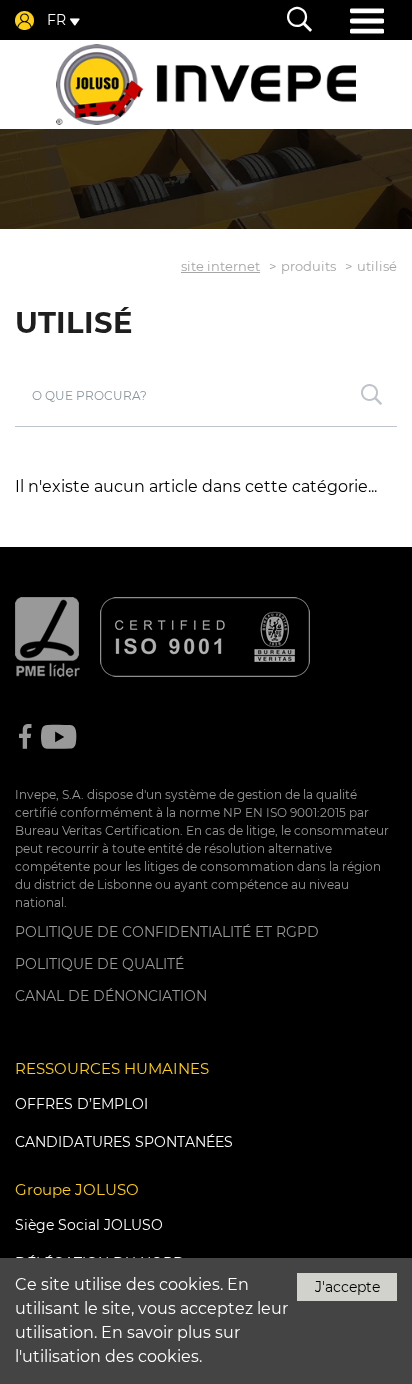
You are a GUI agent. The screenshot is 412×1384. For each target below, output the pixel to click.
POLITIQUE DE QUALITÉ (99, 964)
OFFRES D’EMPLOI (81, 1104)
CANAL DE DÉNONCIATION (111, 996)
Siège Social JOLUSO (89, 1225)
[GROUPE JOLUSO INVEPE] (206, 84)
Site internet (220, 266)
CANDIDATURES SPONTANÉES (124, 1142)
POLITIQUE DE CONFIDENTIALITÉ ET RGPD (167, 932)
